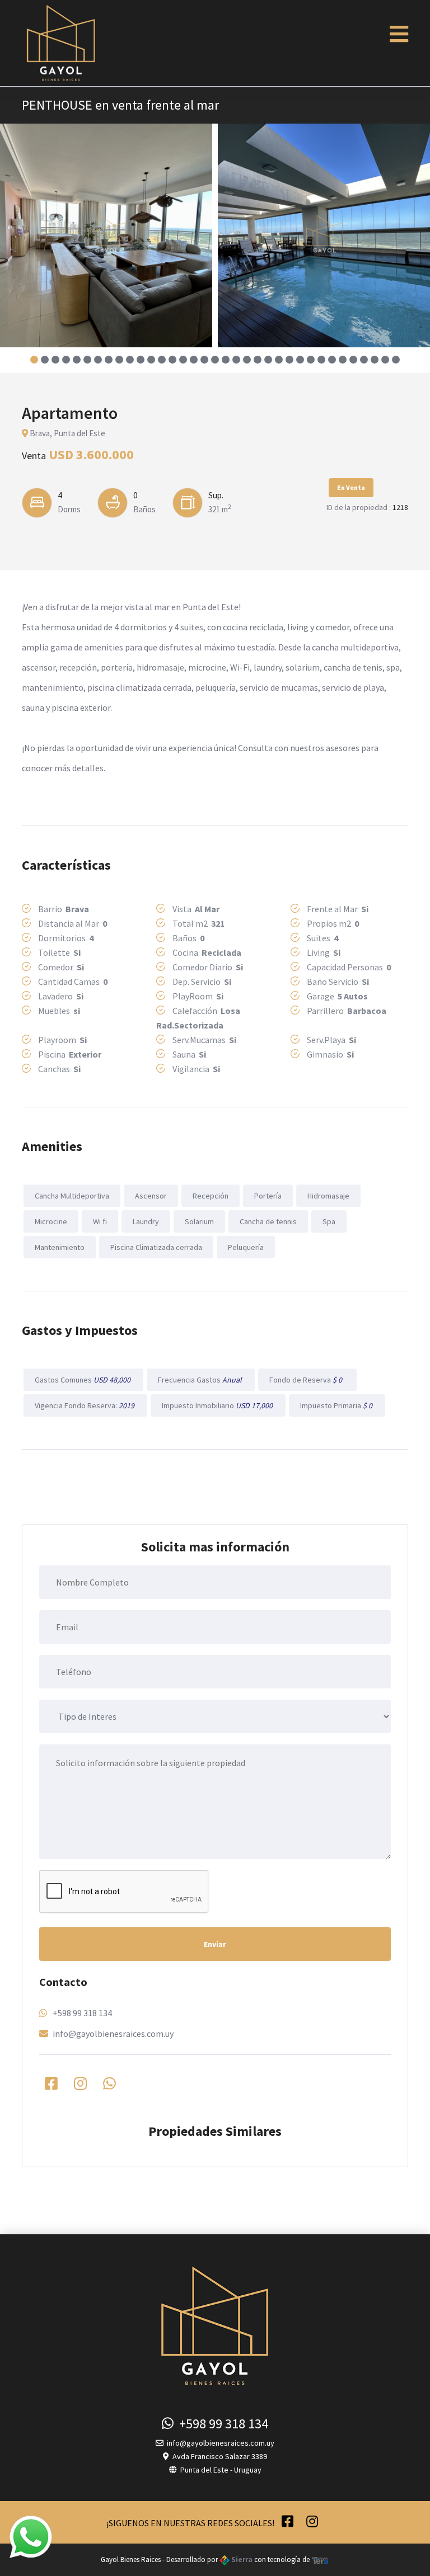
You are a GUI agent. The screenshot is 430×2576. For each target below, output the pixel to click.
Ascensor (151, 1196)
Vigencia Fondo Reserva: (85, 1405)
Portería (268, 1196)
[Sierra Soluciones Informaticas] (320, 2560)
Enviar (215, 1944)
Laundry (146, 1221)
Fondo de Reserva (307, 1380)
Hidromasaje (328, 1196)
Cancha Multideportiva (72, 1196)
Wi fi (100, 1221)
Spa (329, 1221)
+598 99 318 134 (82, 2013)
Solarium (199, 1221)
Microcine (51, 1221)
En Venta (351, 487)
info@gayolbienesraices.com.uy (113, 2034)
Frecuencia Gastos (201, 1380)
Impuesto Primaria (337, 1405)
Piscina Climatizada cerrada (156, 1247)
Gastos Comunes (83, 1380)
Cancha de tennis (268, 1221)
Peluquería (246, 1247)
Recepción (211, 1196)
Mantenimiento (60, 1247)
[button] (34, 360)
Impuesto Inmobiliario (218, 1405)
